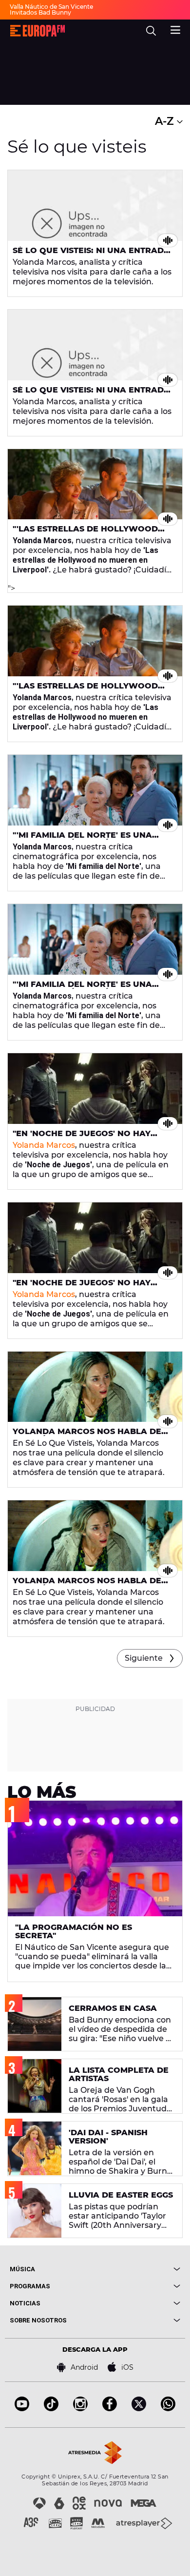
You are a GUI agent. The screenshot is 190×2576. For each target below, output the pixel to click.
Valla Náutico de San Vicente (51, 7)
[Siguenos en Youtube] (22, 2409)
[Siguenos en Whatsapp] (168, 2409)
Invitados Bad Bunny (40, 12)
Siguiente (144, 1658)
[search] (151, 31)
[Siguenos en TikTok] (51, 2409)
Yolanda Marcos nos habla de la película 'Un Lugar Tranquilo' (92, 1435)
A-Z (166, 121)
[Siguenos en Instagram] (80, 2409)
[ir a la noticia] (95, 206)
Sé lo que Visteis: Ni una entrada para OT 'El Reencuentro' (91, 255)
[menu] (175, 29)
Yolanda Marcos (44, 1145)
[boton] (138, 2269)
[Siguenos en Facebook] (110, 2409)
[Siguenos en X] (139, 2409)
